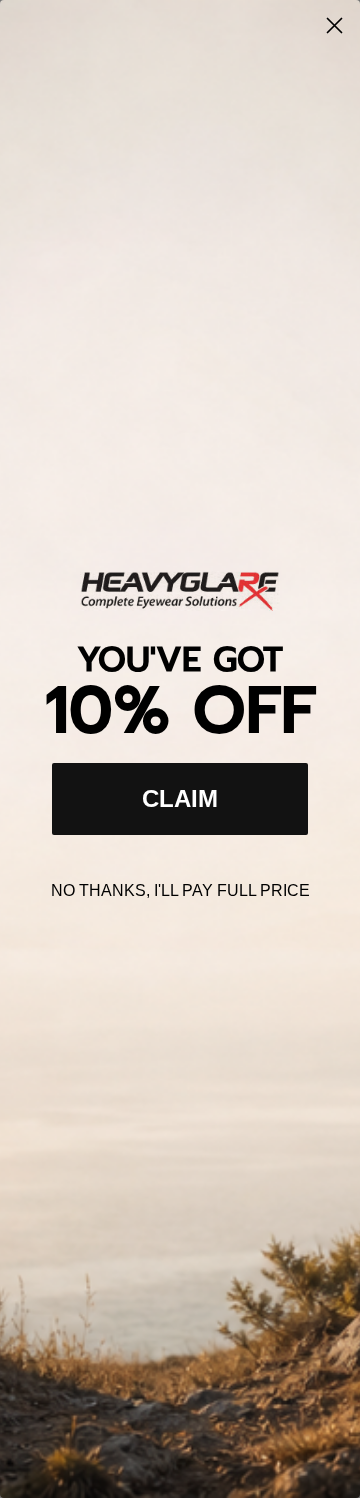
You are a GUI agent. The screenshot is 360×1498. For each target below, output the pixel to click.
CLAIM (180, 798)
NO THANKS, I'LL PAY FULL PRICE (180, 890)
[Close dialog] (334, 25)
